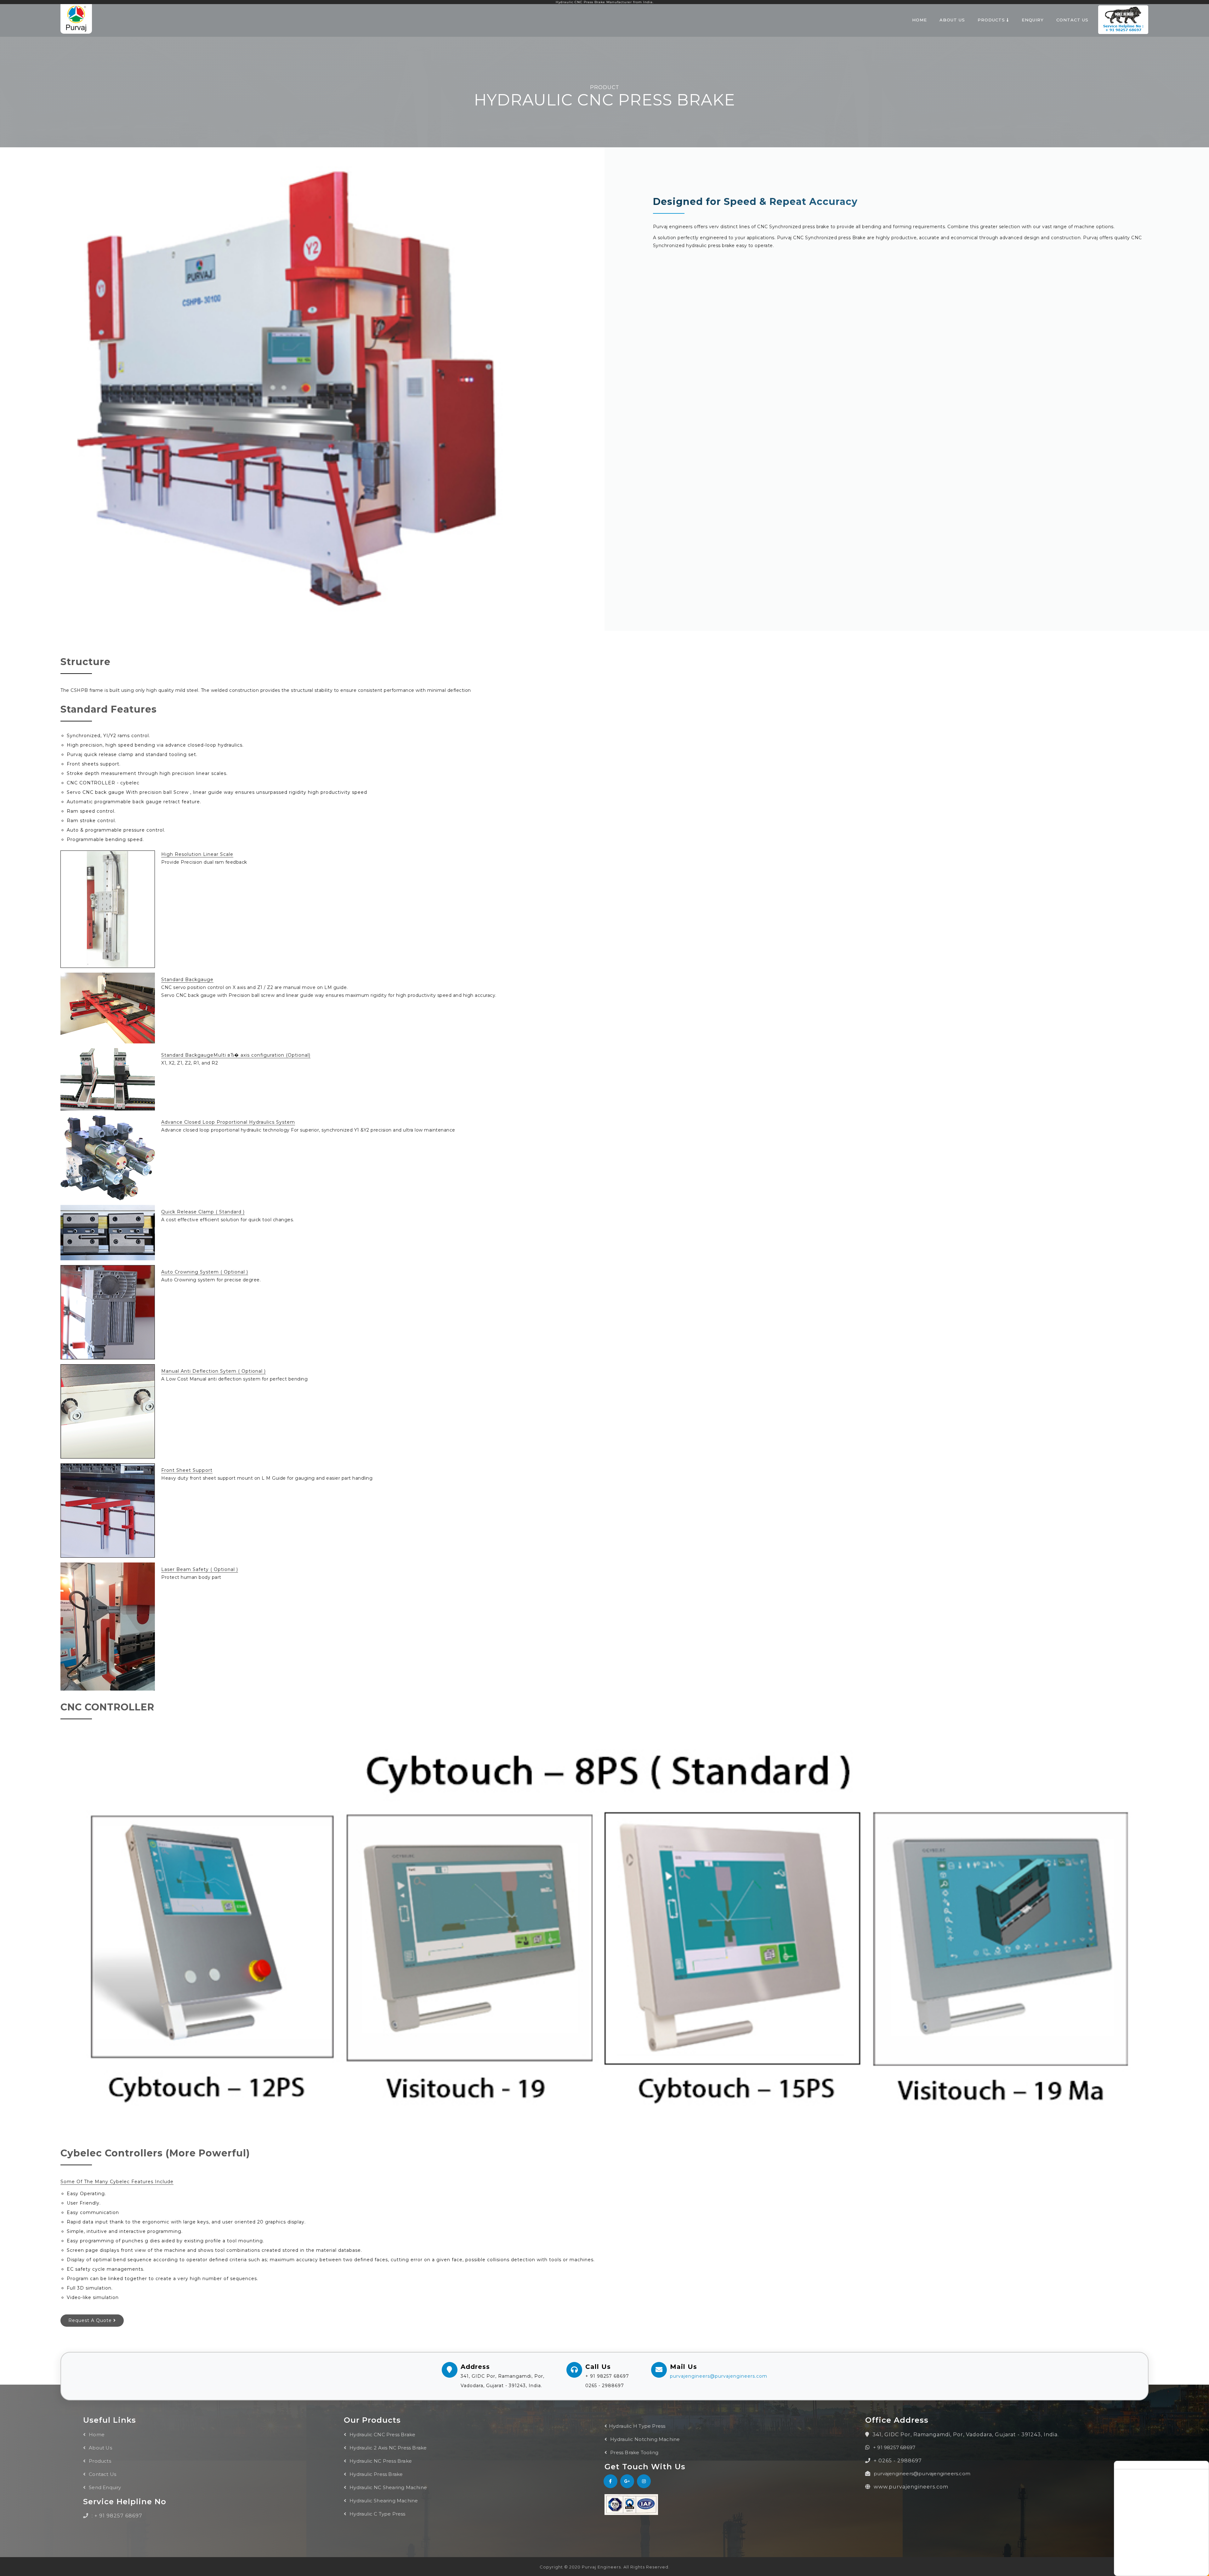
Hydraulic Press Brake (375, 2474)
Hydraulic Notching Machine (644, 2439)
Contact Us (1072, 20)
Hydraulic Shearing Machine (383, 2501)
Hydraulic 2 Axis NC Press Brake (387, 2448)
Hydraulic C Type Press (377, 2514)
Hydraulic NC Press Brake (380, 2461)
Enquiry (1033, 20)
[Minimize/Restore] (1198, 2464)
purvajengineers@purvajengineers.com (719, 2376)
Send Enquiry (104, 2487)
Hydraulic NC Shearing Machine (388, 2487)
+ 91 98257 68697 (894, 2447)
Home (920, 20)
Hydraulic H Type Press (637, 2426)
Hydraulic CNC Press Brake (382, 2435)
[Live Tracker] (1118, 2464)
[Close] (1204, 2464)
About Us (952, 20)
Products (992, 20)
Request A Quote (91, 2320)
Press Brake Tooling (634, 2452)
